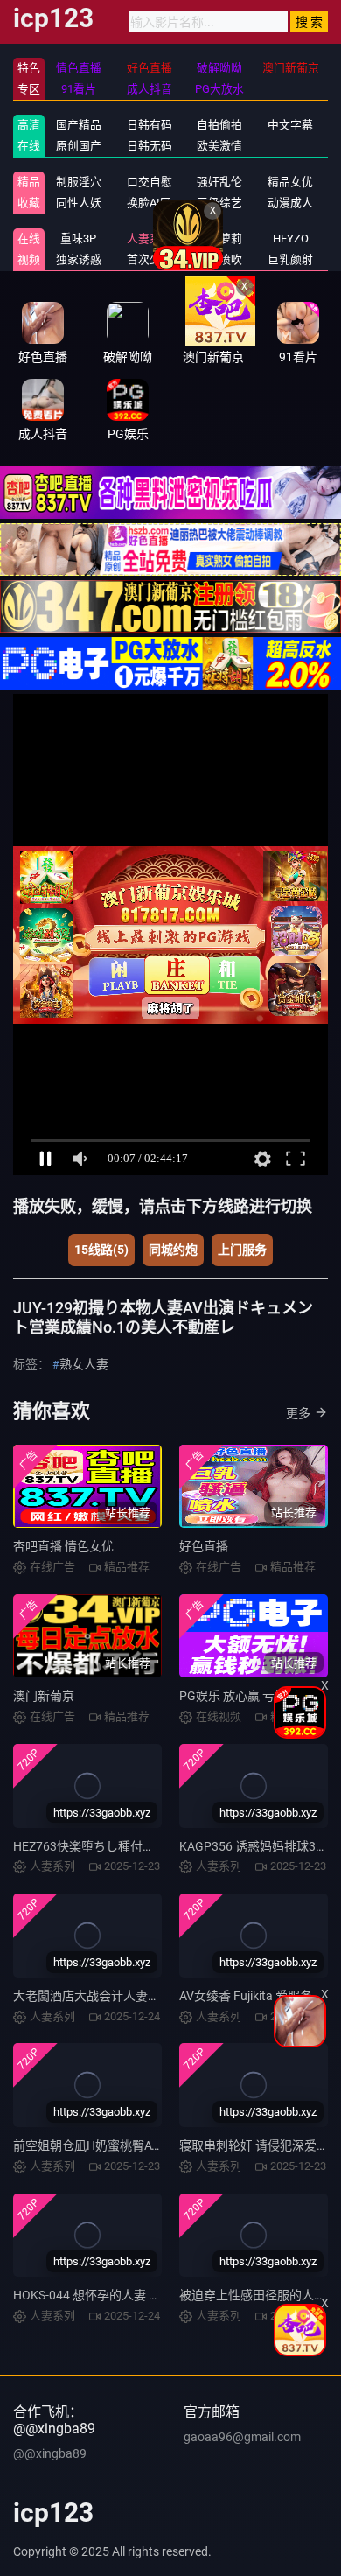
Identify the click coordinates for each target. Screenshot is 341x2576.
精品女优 (290, 182)
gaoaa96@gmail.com (242, 2437)
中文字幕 (290, 125)
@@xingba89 (50, 2453)
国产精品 (79, 125)
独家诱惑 (79, 259)
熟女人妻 (84, 1364)
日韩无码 (150, 146)
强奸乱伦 (219, 182)
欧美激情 (219, 146)
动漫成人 (290, 203)
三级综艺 (219, 203)
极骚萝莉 (219, 238)
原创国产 (79, 146)
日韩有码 (150, 125)
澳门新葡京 (44, 1696)
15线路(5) (101, 1249)
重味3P (78, 238)
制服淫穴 (79, 182)
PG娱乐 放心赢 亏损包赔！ (251, 1696)
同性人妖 (79, 203)
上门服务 (242, 1249)
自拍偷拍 (219, 125)
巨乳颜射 (290, 259)
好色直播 (204, 1546)
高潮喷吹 (219, 259)
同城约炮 (173, 1249)
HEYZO (291, 238)
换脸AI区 (149, 203)
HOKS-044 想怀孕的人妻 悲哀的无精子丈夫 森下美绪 (156, 2295)
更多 (298, 1413)
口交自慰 (150, 182)
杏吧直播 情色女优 (63, 1546)
